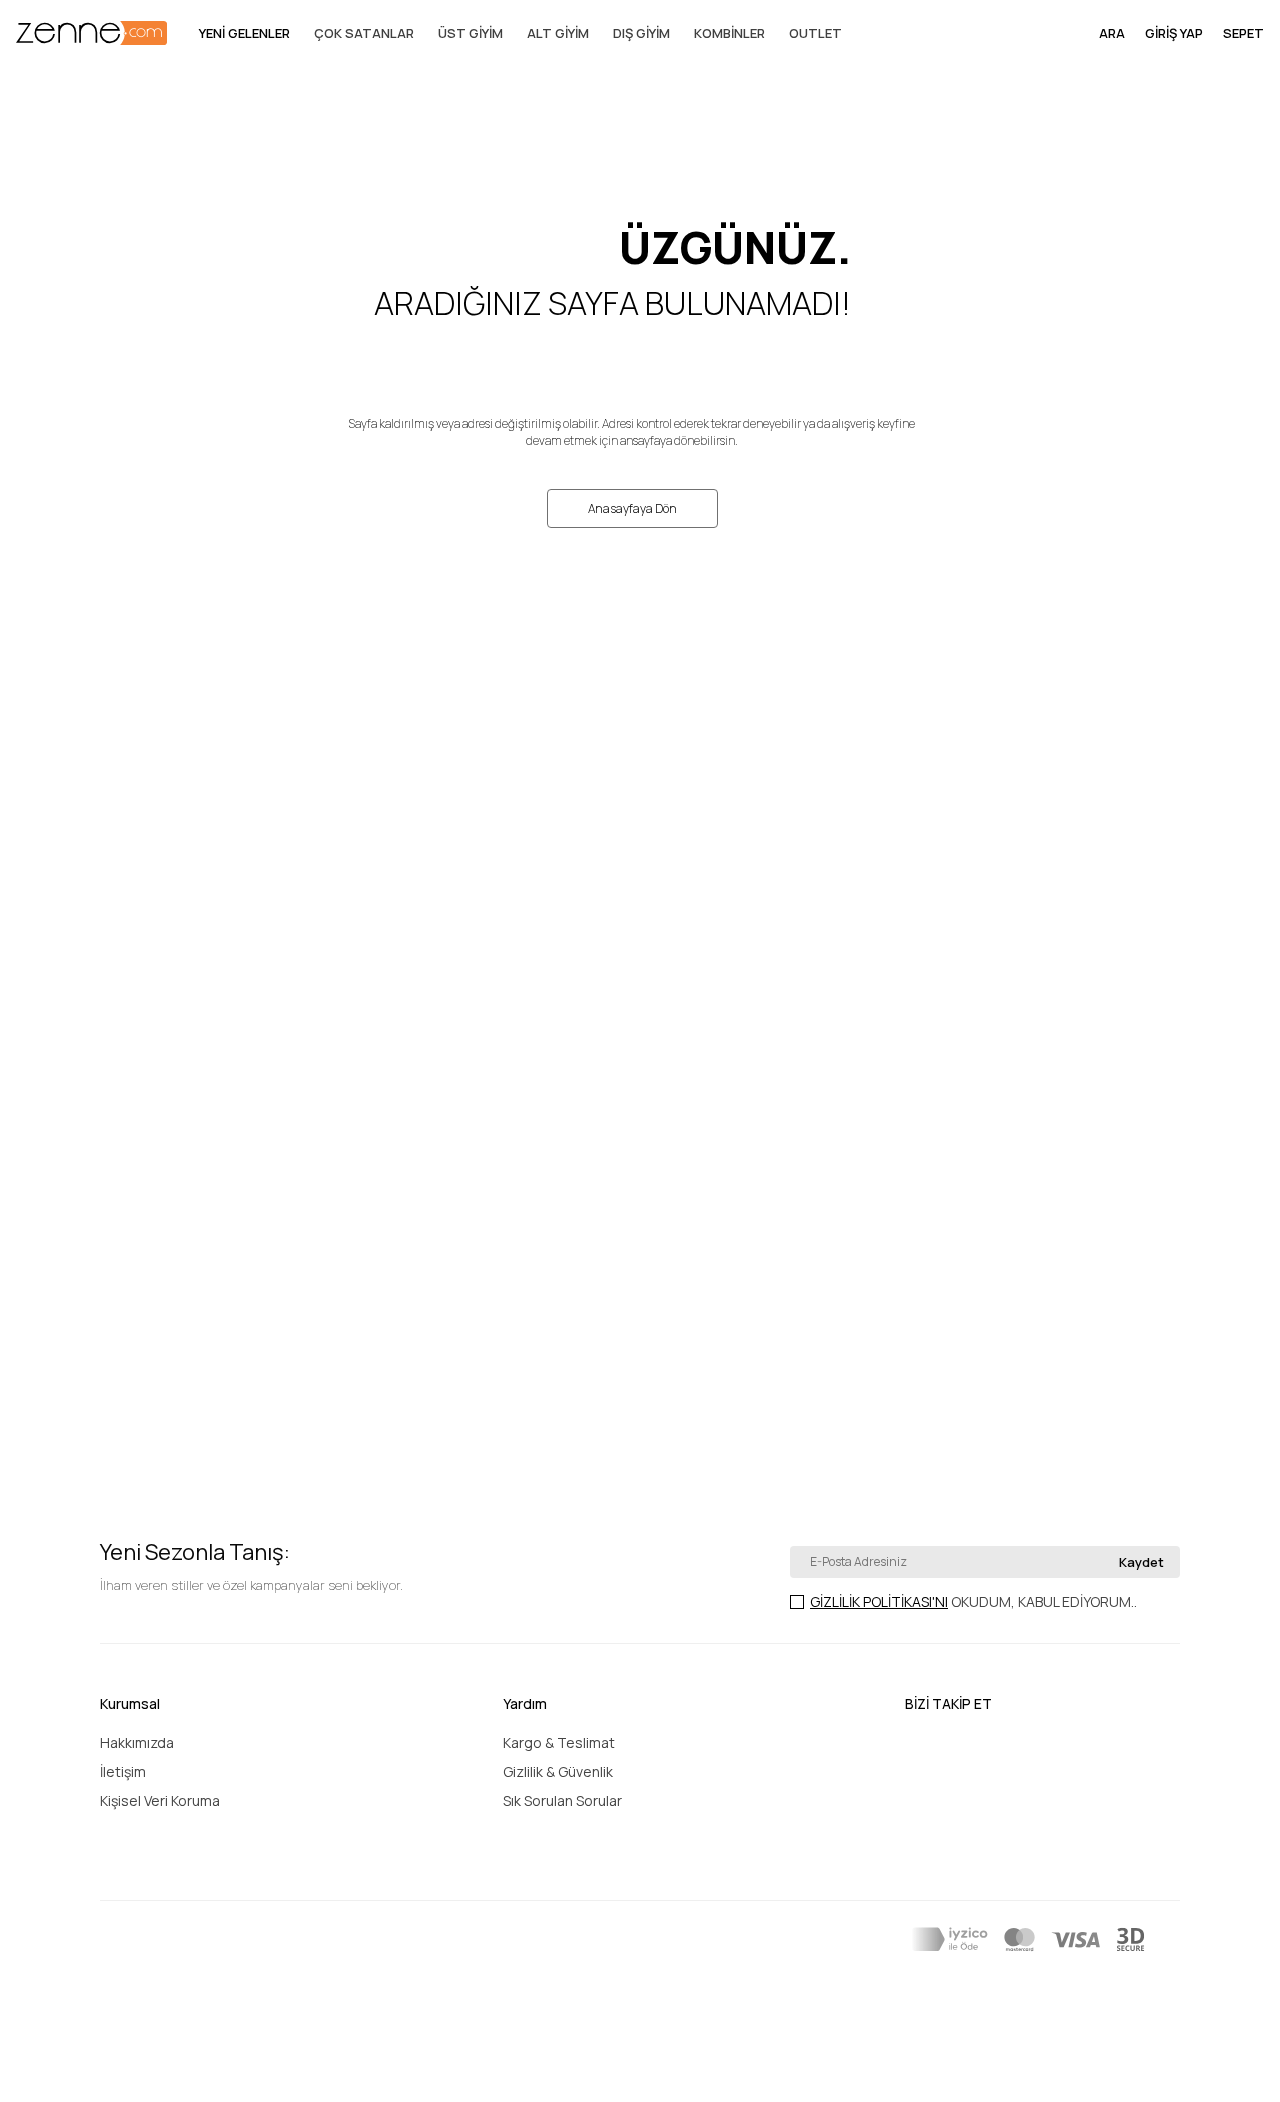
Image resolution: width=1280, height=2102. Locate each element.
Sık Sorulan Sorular (562, 1800)
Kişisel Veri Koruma (160, 1800)
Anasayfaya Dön (632, 508)
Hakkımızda (137, 1742)
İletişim (123, 1771)
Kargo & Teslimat (559, 1742)
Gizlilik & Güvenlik (558, 1771)
